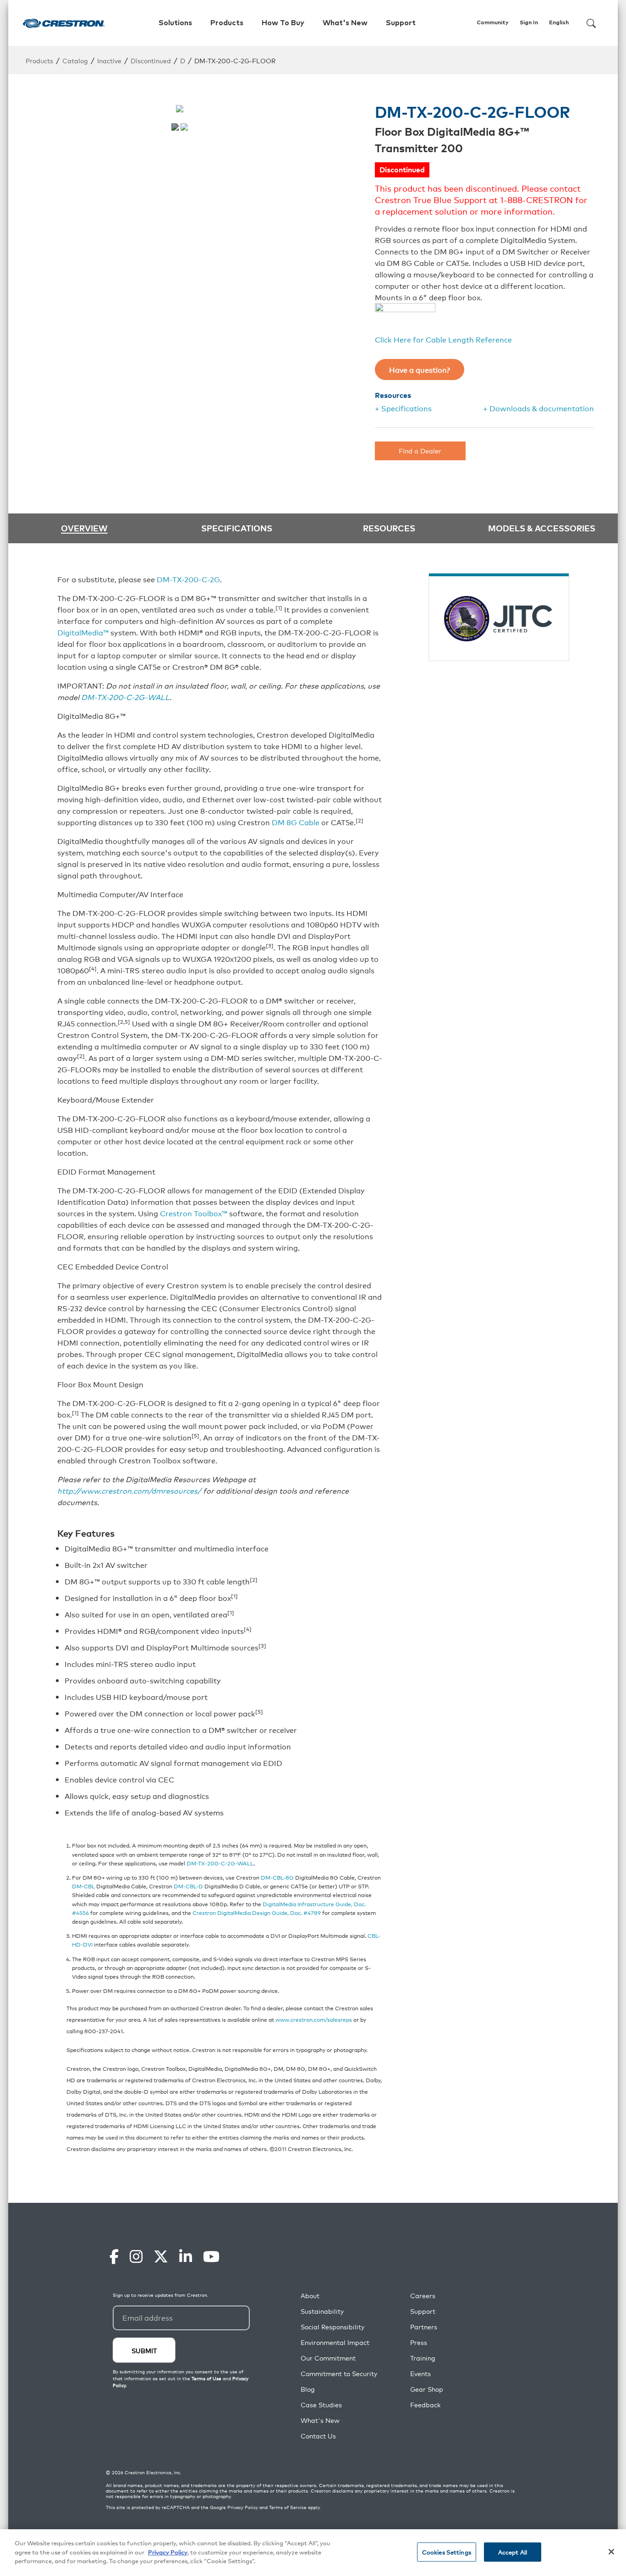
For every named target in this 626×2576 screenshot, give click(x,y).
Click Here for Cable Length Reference (443, 339)
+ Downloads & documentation (538, 408)
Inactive (109, 60)
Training (423, 2358)
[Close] (611, 2552)
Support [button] (401, 23)
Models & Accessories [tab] (542, 528)
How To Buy (283, 23)
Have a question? (420, 370)
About (310, 2296)
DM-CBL (83, 1886)
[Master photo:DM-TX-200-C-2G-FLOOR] (175, 127)
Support (423, 2311)
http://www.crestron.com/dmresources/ (129, 1490)
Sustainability (322, 2311)
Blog (308, 2389)
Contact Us (318, 2436)
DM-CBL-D (188, 1886)
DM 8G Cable (296, 822)
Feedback (425, 2405)
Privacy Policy (243, 2507)
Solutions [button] (175, 23)
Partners (424, 2327)
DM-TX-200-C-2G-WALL (125, 697)
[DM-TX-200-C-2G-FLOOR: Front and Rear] (184, 127)
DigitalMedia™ (83, 632)
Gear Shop (427, 2389)
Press (419, 2342)
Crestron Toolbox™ (194, 1213)
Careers (423, 2296)
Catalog (75, 60)
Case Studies (321, 2405)
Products (39, 60)
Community (493, 23)
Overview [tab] (84, 528)
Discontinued (151, 60)
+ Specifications (403, 408)
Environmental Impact (335, 2342)
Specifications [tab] (237, 528)
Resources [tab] (389, 528)
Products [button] (227, 23)
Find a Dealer (420, 450)
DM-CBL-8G (277, 1877)
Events (420, 2374)
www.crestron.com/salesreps (314, 2019)
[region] (313, 2553)
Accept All (513, 2552)
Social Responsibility (332, 2327)
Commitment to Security (339, 2374)
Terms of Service (288, 2507)
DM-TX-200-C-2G (188, 579)
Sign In (529, 23)
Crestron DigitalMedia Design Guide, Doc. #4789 (257, 1912)
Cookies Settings (447, 2552)
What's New (345, 23)
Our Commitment (328, 2358)
